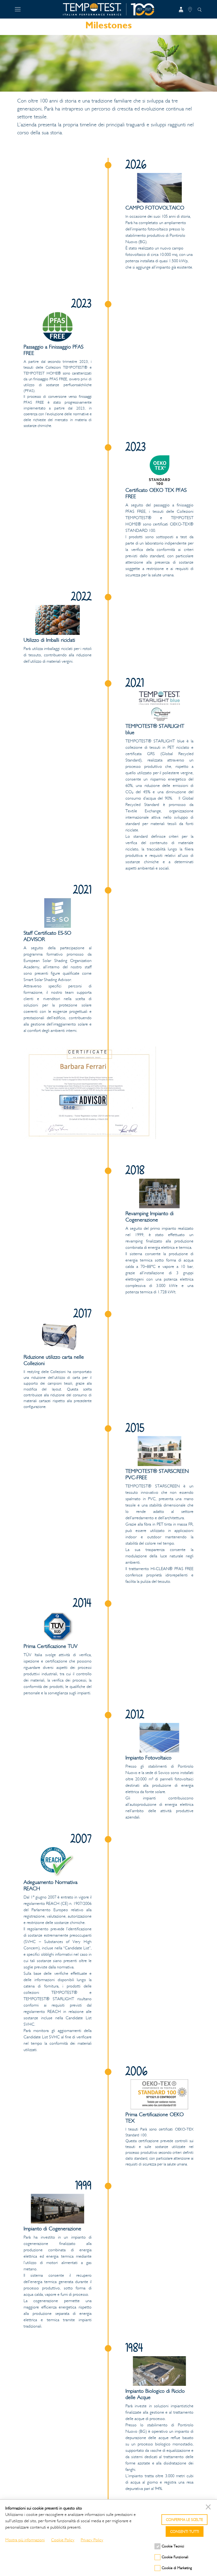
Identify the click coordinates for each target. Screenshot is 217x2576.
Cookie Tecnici (173, 2546)
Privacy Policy (92, 2540)
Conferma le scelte (184, 2520)
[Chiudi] (209, 2508)
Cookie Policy (63, 2540)
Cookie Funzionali (175, 2557)
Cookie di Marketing (177, 2568)
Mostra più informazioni (25, 2540)
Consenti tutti (185, 2532)
